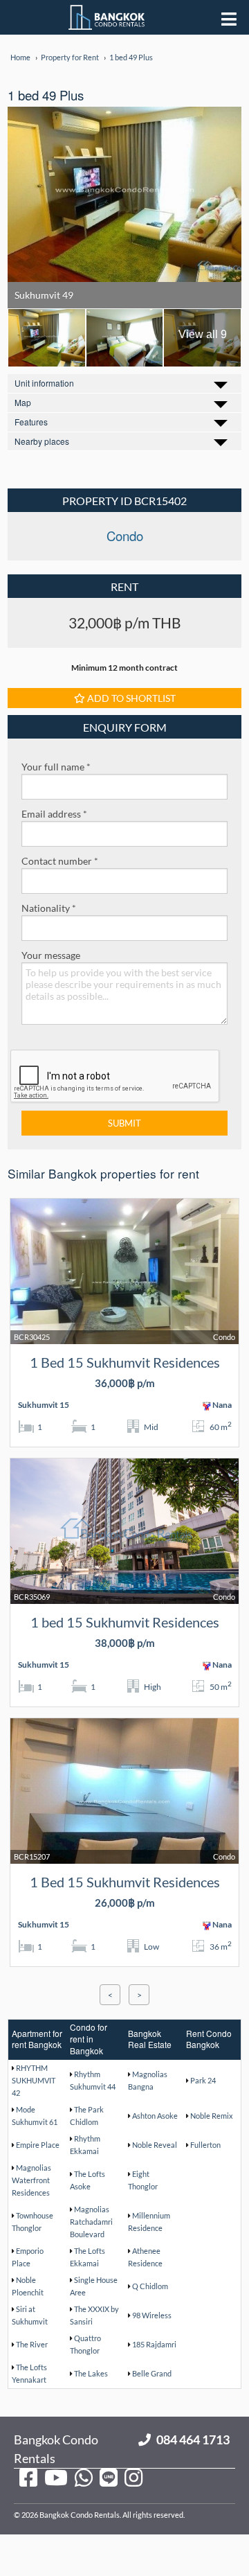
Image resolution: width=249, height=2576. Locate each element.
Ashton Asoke (155, 2116)
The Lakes (91, 2373)
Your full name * (56, 767)
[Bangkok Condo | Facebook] (28, 2477)
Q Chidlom (150, 2286)
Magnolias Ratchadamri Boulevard (91, 2222)
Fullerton (205, 2145)
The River (32, 2344)
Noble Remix (212, 2116)
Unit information (44, 383)
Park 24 (203, 2080)
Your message (51, 955)
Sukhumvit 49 (44, 295)
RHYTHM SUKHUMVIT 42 (34, 2080)
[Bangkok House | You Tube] (56, 2477)
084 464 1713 (193, 2440)
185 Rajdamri (154, 2344)
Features (31, 422)
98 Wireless (152, 2315)
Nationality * (49, 908)
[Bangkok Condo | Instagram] (133, 2477)
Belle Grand (152, 2373)
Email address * (54, 814)
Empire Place (38, 2145)
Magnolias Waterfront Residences (31, 2180)
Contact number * (60, 861)
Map (23, 402)
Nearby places (42, 441)
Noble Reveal (155, 2145)
